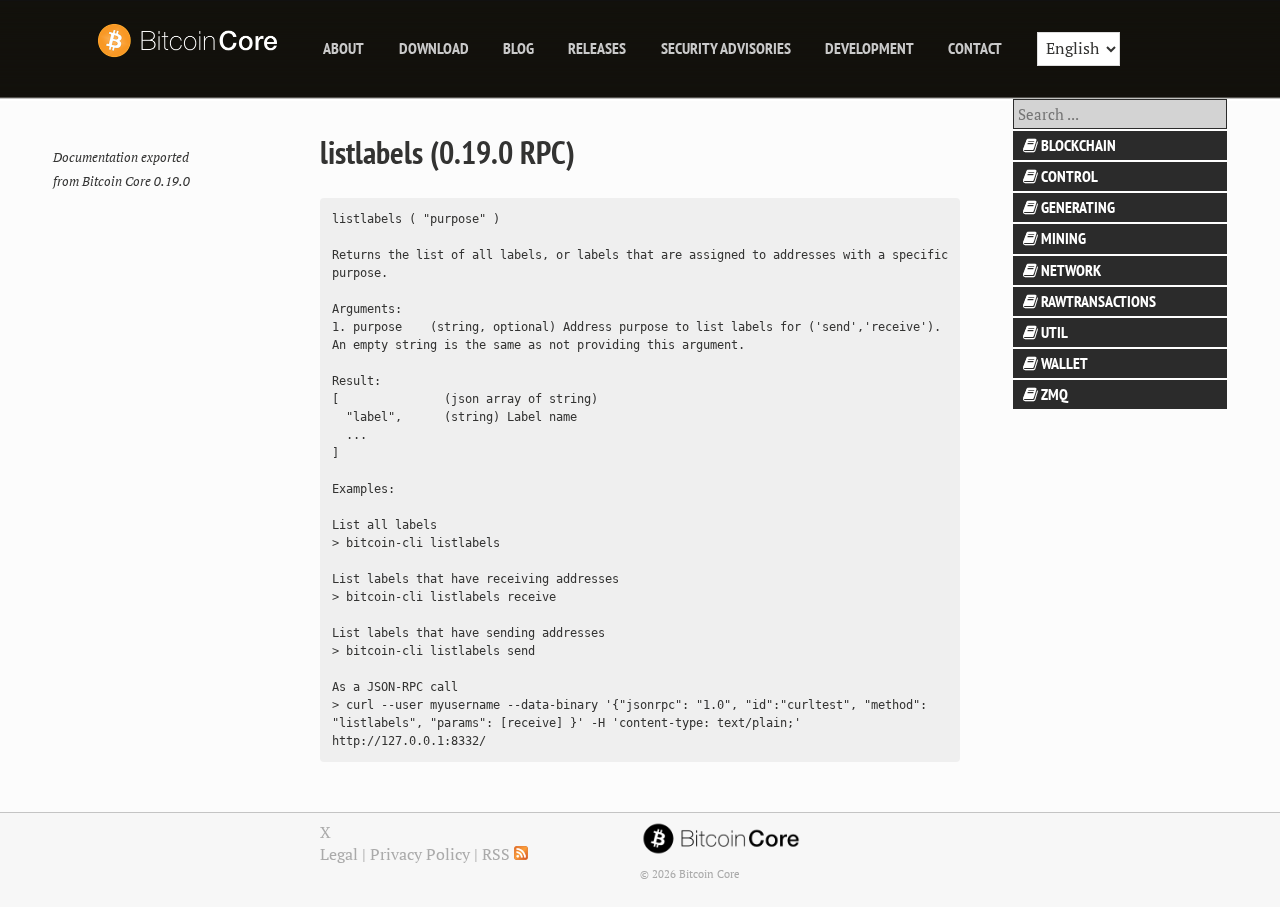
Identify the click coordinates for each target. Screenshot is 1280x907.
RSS (498, 854)
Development (869, 48)
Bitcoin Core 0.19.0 (136, 181)
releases (597, 48)
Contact (975, 48)
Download (434, 48)
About (343, 48)
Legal (339, 854)
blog (518, 48)
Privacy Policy (420, 854)
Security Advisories (726, 48)
